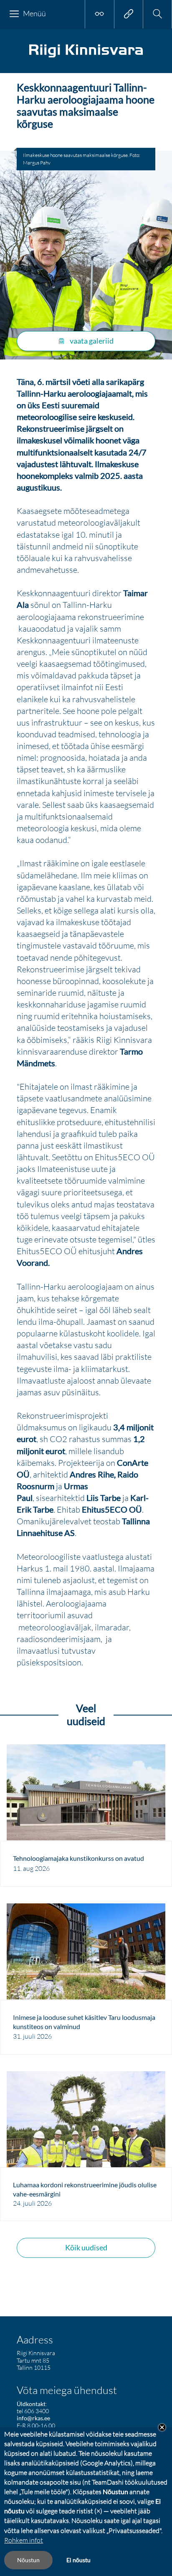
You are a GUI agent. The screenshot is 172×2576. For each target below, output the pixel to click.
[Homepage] (86, 57)
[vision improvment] (99, 14)
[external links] (129, 14)
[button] (157, 14)
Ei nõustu (78, 2560)
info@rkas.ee (33, 2418)
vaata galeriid (91, 341)
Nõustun (28, 2560)
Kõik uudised (86, 2247)
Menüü (34, 13)
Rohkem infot (24, 2540)
